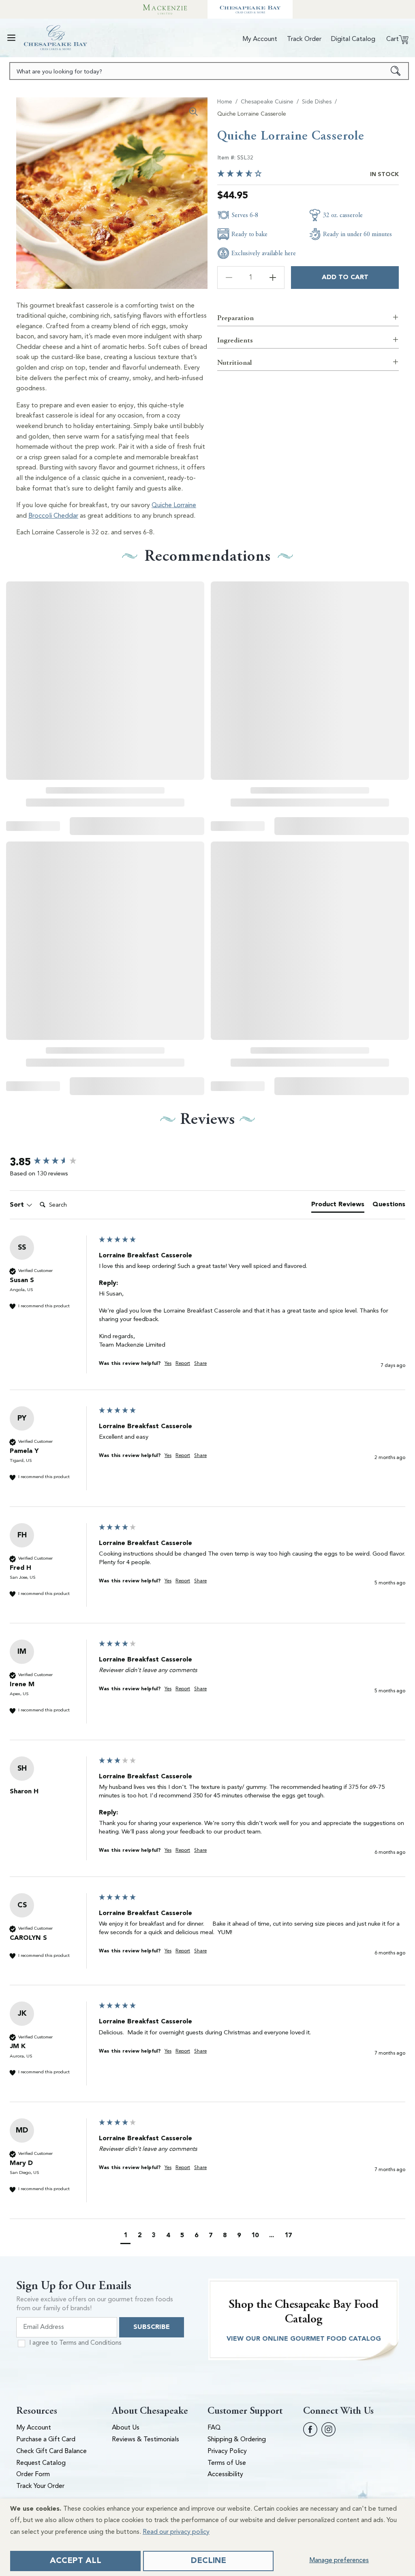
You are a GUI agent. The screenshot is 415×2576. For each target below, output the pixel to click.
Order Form (33, 2475)
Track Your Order (40, 2486)
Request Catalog (41, 2463)
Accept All (76, 2561)
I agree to (75, 2343)
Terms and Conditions (90, 2343)
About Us (126, 2428)
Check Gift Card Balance (51, 2451)
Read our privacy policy (176, 2532)
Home (225, 102)
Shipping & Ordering (237, 2440)
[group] (52, 1162)
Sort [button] (18, 1205)
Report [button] (183, 1364)
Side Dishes (317, 102)
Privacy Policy (227, 2451)
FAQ (214, 2428)
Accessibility (225, 2475)
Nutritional (234, 363)
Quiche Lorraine (174, 506)
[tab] (338, 1206)
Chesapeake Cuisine (267, 102)
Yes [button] (168, 1364)
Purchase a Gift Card (46, 2440)
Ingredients (235, 340)
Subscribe (152, 2327)
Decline (209, 2561)
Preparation (235, 318)
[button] (11, 38)
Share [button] (200, 1364)
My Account (34, 2428)
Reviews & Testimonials (145, 2440)
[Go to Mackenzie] (165, 9)
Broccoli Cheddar (53, 516)
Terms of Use (227, 2463)
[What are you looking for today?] (396, 71)
